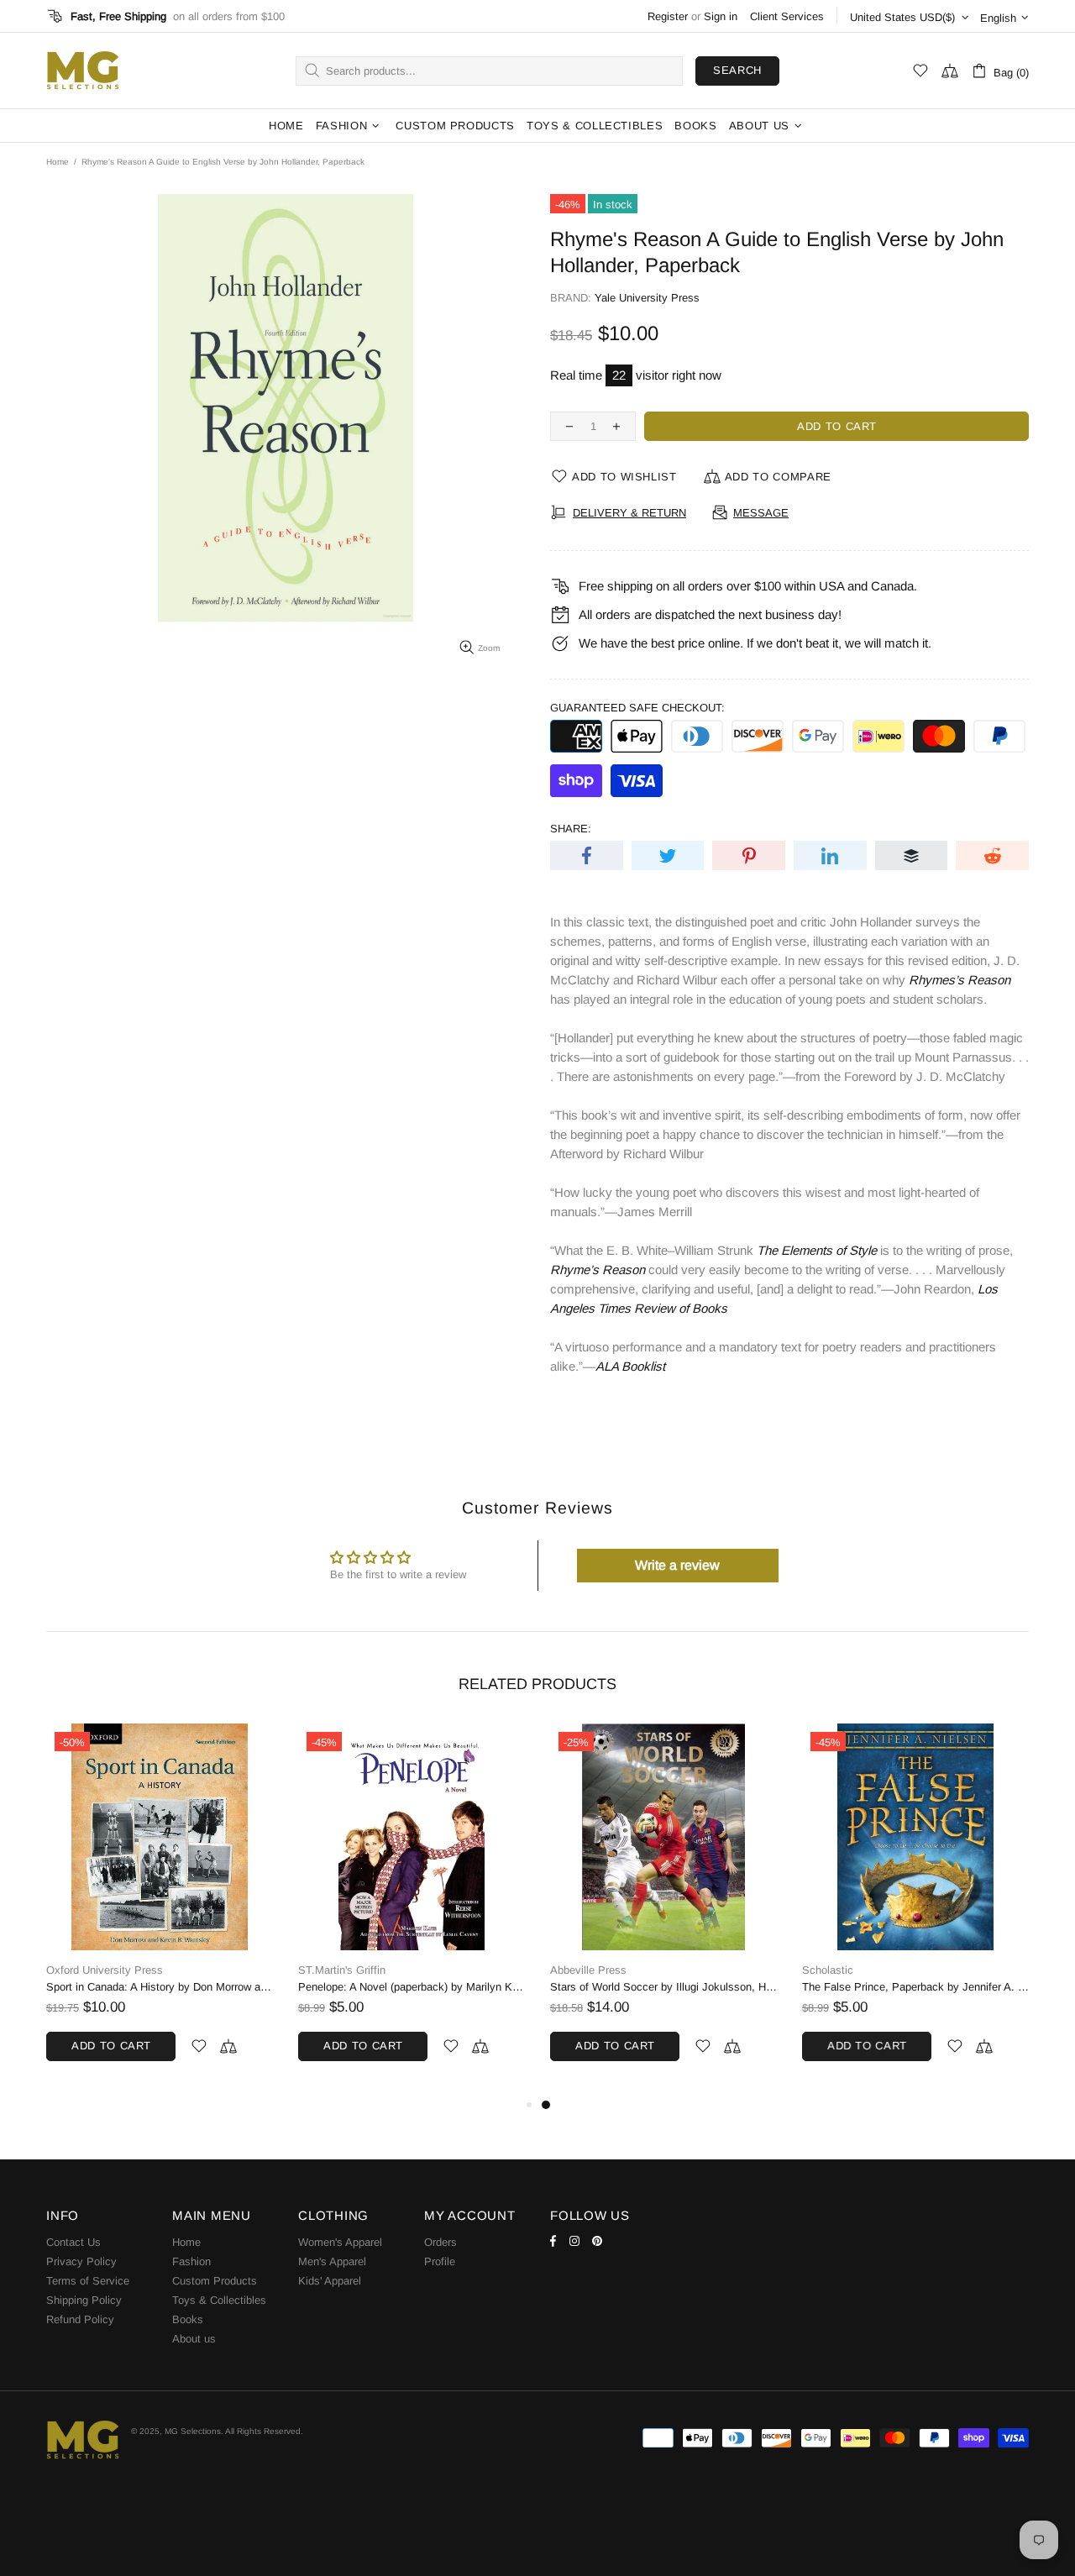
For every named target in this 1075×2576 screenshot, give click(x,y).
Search (737, 70)
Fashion (191, 2261)
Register (668, 16)
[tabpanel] (663, 1909)
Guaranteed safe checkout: (637, 708)
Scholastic (828, 1970)
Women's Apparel (340, 2242)
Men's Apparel (332, 2261)
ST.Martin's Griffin (342, 1970)
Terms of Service (88, 2281)
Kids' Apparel (330, 2281)
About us (194, 2339)
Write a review (677, 1565)
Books (188, 2319)
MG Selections (82, 71)
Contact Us (73, 2242)
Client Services (787, 16)
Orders (440, 2242)
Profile (440, 2261)
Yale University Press (647, 298)
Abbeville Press (588, 1970)
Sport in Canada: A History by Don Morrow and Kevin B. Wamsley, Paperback (160, 1987)
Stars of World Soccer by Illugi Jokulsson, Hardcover (663, 1987)
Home (58, 162)
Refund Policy (80, 2319)
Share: (571, 829)
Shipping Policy (84, 2300)
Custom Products (215, 2281)
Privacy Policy (81, 2261)
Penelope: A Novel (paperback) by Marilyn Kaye (412, 1987)
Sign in (721, 16)
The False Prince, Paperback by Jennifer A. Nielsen (915, 1987)
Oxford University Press (105, 1970)
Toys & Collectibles (219, 2300)
